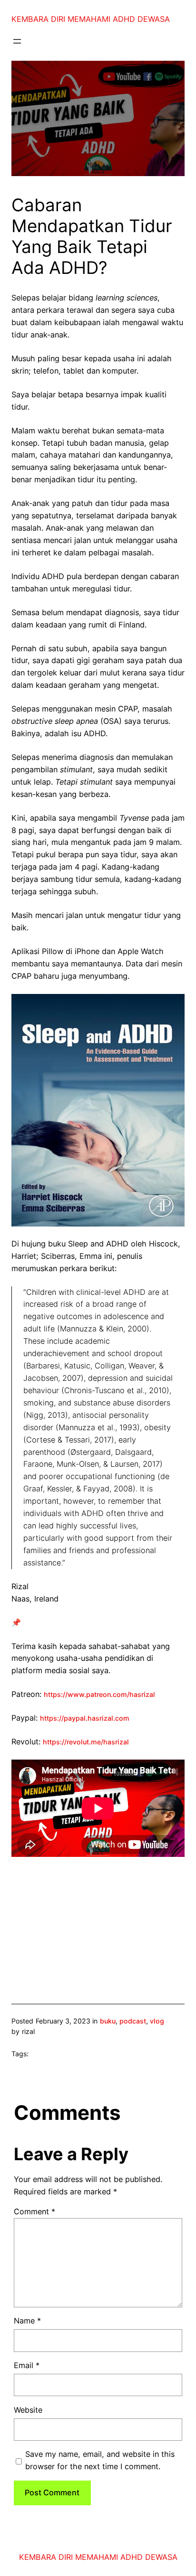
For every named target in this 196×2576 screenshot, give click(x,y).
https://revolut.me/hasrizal (86, 1742)
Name (27, 2321)
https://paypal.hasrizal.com (85, 1718)
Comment (34, 2211)
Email (27, 2365)
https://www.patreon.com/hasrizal (99, 1694)
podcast (133, 2021)
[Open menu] (17, 41)
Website (28, 2410)
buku (108, 2021)
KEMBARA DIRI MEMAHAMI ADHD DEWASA (91, 19)
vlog (157, 2021)
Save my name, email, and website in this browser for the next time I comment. (100, 2460)
